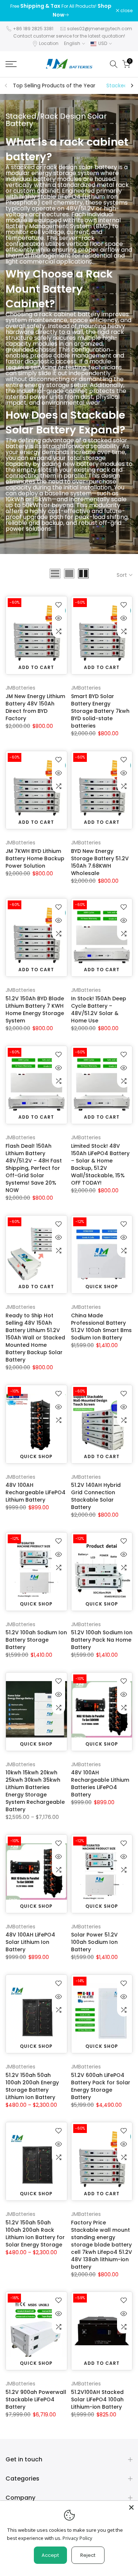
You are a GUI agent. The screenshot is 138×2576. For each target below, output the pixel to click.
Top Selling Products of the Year (54, 86)
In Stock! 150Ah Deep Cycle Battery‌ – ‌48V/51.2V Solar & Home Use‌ (99, 1010)
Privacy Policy (77, 2538)
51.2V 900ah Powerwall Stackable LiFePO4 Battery (36, 2399)
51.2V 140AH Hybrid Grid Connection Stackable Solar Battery (96, 1496)
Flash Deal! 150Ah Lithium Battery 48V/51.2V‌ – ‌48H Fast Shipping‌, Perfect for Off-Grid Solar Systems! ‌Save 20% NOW (34, 1168)
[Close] (131, 2507)
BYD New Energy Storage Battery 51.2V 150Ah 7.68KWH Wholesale (100, 862)
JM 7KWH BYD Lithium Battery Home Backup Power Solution (35, 858)
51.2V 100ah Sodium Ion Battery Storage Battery (36, 1640)
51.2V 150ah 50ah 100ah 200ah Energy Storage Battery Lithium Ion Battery (32, 2086)
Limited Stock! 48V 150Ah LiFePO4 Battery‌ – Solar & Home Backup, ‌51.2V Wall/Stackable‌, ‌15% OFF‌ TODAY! (100, 1164)
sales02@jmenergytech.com (100, 29)
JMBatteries (20, 688)
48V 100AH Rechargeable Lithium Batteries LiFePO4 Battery (100, 1784)
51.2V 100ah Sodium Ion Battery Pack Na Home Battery (102, 1640)
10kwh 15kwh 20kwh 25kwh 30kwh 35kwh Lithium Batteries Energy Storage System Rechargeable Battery (35, 1791)
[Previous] (6, 86)
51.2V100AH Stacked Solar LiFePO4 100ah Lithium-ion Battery (97, 2399)
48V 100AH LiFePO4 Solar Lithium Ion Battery (30, 1942)
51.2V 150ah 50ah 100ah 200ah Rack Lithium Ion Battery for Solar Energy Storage (35, 2234)
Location (49, 43)
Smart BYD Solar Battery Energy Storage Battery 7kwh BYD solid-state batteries (100, 711)
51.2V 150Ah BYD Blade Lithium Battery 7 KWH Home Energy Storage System (35, 1010)
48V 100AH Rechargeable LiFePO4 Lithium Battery (36, 1492)
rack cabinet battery (67, 149)
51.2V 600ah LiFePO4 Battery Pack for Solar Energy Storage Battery (101, 2086)
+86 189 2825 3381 (33, 29)
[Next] (132, 86)
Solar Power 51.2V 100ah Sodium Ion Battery (94, 1942)
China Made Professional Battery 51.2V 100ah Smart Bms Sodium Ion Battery (101, 1327)
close (126, 11)
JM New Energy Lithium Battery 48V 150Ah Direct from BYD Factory (35, 707)
